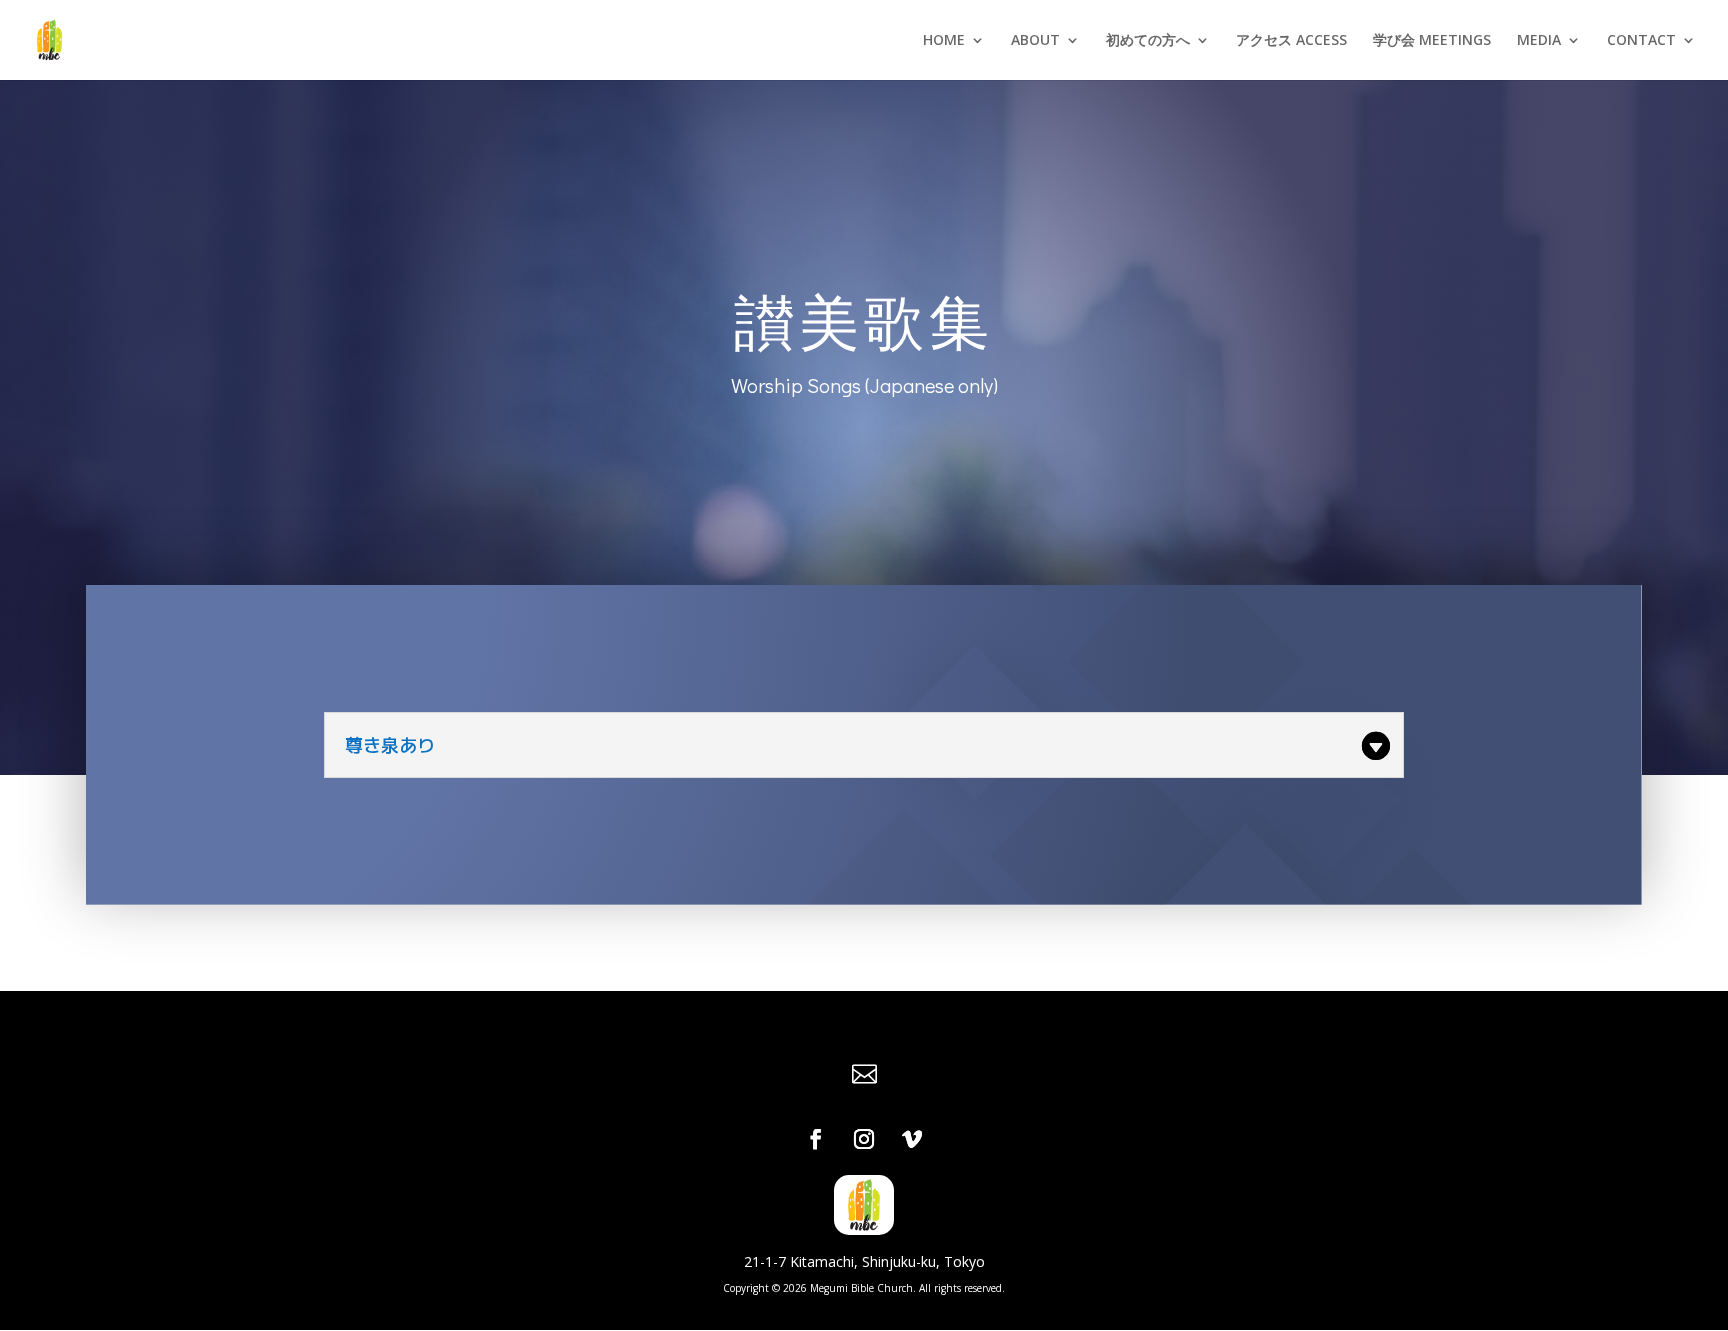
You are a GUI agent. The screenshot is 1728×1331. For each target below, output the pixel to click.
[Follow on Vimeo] (912, 1139)
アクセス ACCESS (1291, 41)
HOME (944, 41)
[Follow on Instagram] (864, 1139)
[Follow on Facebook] (816, 1139)
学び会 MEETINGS (1432, 41)
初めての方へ (1148, 41)
